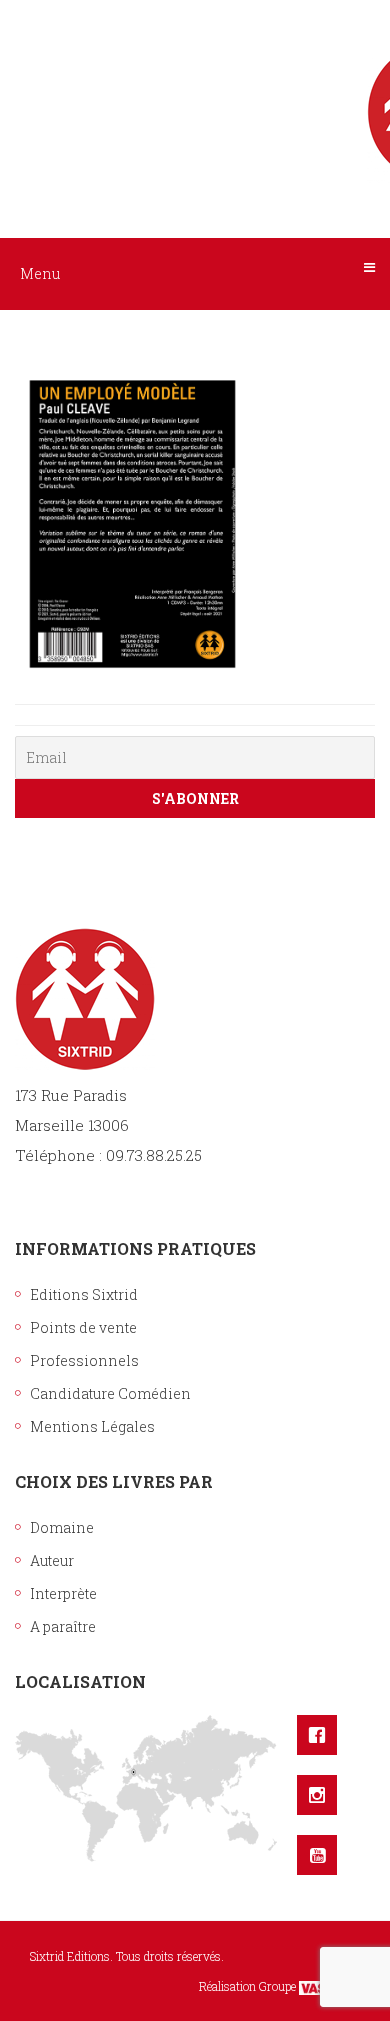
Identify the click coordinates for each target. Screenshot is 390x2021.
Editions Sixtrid (84, 1294)
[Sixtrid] (195, 91)
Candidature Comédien (110, 1393)
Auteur (52, 1560)
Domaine (62, 1527)
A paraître (63, 1626)
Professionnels (84, 1360)
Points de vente (83, 1327)
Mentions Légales (92, 1426)
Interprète (63, 1593)
